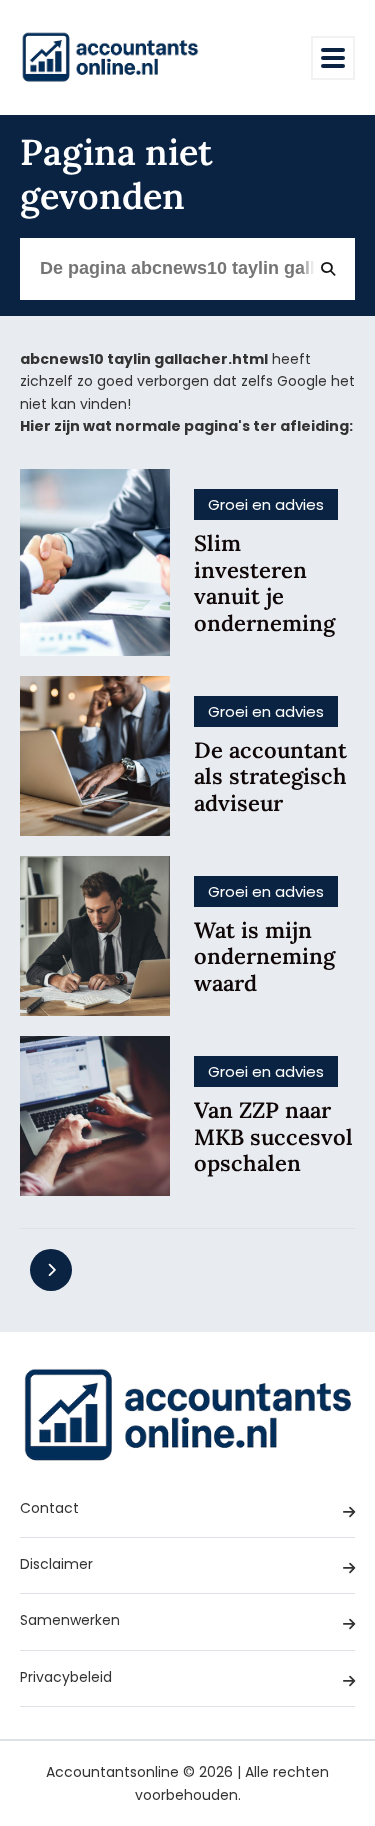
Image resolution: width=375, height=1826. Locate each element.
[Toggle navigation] (333, 58)
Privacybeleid (66, 1677)
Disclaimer (56, 1564)
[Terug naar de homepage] (110, 57)
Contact (49, 1508)
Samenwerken (70, 1620)
